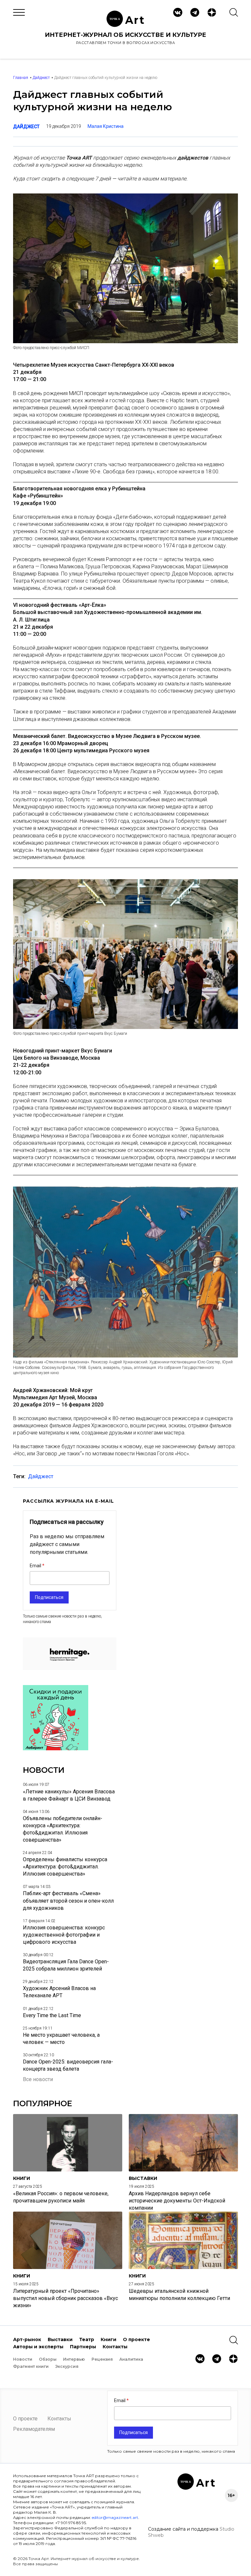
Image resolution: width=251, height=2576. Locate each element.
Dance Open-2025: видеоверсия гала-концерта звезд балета (68, 2065)
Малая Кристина (106, 126)
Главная (21, 78)
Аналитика (131, 2359)
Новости (23, 2359)
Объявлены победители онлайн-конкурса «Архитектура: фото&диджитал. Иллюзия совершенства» (63, 1829)
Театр (87, 2339)
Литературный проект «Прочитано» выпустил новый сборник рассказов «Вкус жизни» (66, 2298)
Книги (109, 2339)
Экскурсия (67, 2366)
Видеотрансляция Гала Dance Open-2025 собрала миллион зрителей (66, 1965)
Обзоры (48, 2359)
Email (36, 1566)
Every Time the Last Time (52, 2015)
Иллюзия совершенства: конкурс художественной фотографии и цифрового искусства (64, 1935)
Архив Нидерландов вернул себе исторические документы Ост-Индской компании (177, 2201)
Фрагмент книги (31, 2366)
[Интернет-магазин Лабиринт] (56, 1748)
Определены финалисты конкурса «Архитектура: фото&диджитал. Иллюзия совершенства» (65, 1867)
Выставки (60, 2339)
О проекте (136, 2339)
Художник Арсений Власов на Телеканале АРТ (59, 1992)
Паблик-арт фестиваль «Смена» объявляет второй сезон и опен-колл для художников (68, 1901)
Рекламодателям (34, 2429)
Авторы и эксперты (38, 2347)
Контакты (115, 2347)
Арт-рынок (27, 2339)
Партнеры (83, 2347)
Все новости (38, 2079)
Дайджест (41, 78)
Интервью (74, 2359)
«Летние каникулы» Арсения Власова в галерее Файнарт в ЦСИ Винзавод (69, 1795)
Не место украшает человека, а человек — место (61, 2039)
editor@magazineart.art (115, 2517)
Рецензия (102, 2359)
